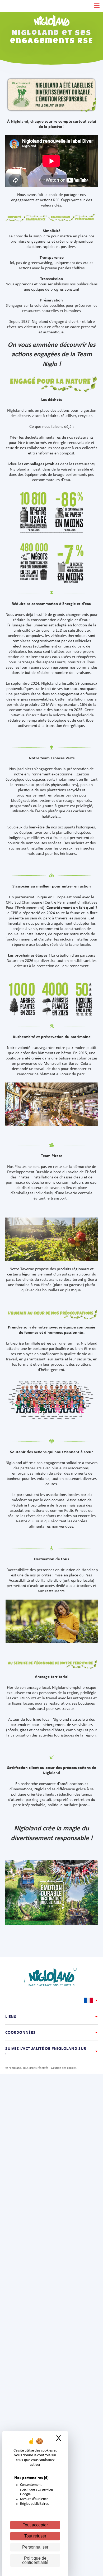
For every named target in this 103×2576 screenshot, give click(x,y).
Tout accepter (35, 2525)
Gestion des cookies (64, 2068)
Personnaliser (35, 2547)
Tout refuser (35, 2536)
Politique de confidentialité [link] (35, 2560)
